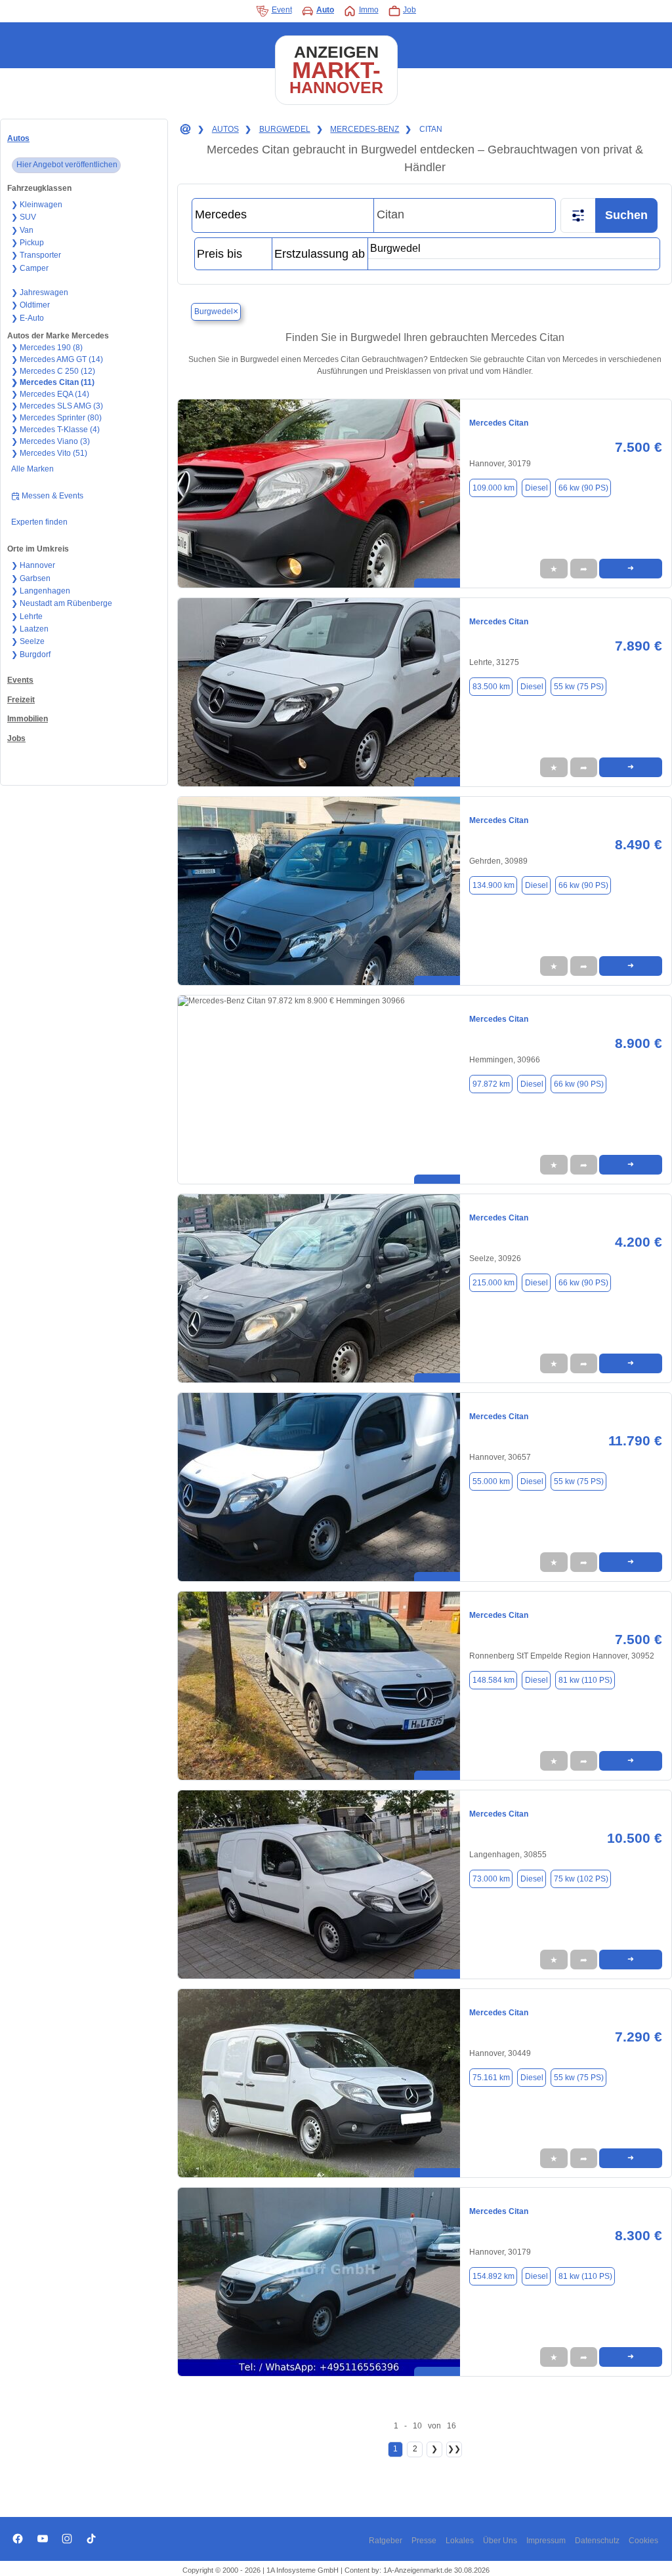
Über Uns (500, 2541)
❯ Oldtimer (31, 305)
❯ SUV (24, 217)
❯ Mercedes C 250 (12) (53, 371)
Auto (325, 10)
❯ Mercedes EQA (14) (50, 394)
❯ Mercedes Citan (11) (53, 382)
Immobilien (28, 719)
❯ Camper (30, 268)
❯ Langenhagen (41, 591)
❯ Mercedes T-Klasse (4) (55, 430)
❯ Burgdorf (31, 654)
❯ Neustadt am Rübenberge (62, 603)
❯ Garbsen (31, 578)
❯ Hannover (33, 565)
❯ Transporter (36, 255)
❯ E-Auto (28, 318)
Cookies (643, 2541)
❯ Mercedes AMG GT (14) (57, 359)
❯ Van (22, 230)
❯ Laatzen (30, 629)
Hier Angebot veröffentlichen (67, 165)
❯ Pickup (28, 243)
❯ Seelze (28, 641)
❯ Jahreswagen (40, 292)
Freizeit (21, 700)
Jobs (16, 738)
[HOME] (184, 130)
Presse (424, 2541)
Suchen (626, 215)
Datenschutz (597, 2541)
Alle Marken (32, 469)
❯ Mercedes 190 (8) (47, 348)
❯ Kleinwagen (37, 205)
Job (409, 10)
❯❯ (454, 2449)
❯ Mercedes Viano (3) (51, 441)
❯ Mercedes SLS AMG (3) (57, 406)
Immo (369, 10)
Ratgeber (386, 2541)
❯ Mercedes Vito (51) (49, 453)
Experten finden (39, 522)
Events (20, 680)
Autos (18, 138)
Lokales (460, 2541)
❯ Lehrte (27, 616)
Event (282, 10)
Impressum (546, 2541)
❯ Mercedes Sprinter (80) (56, 418)
